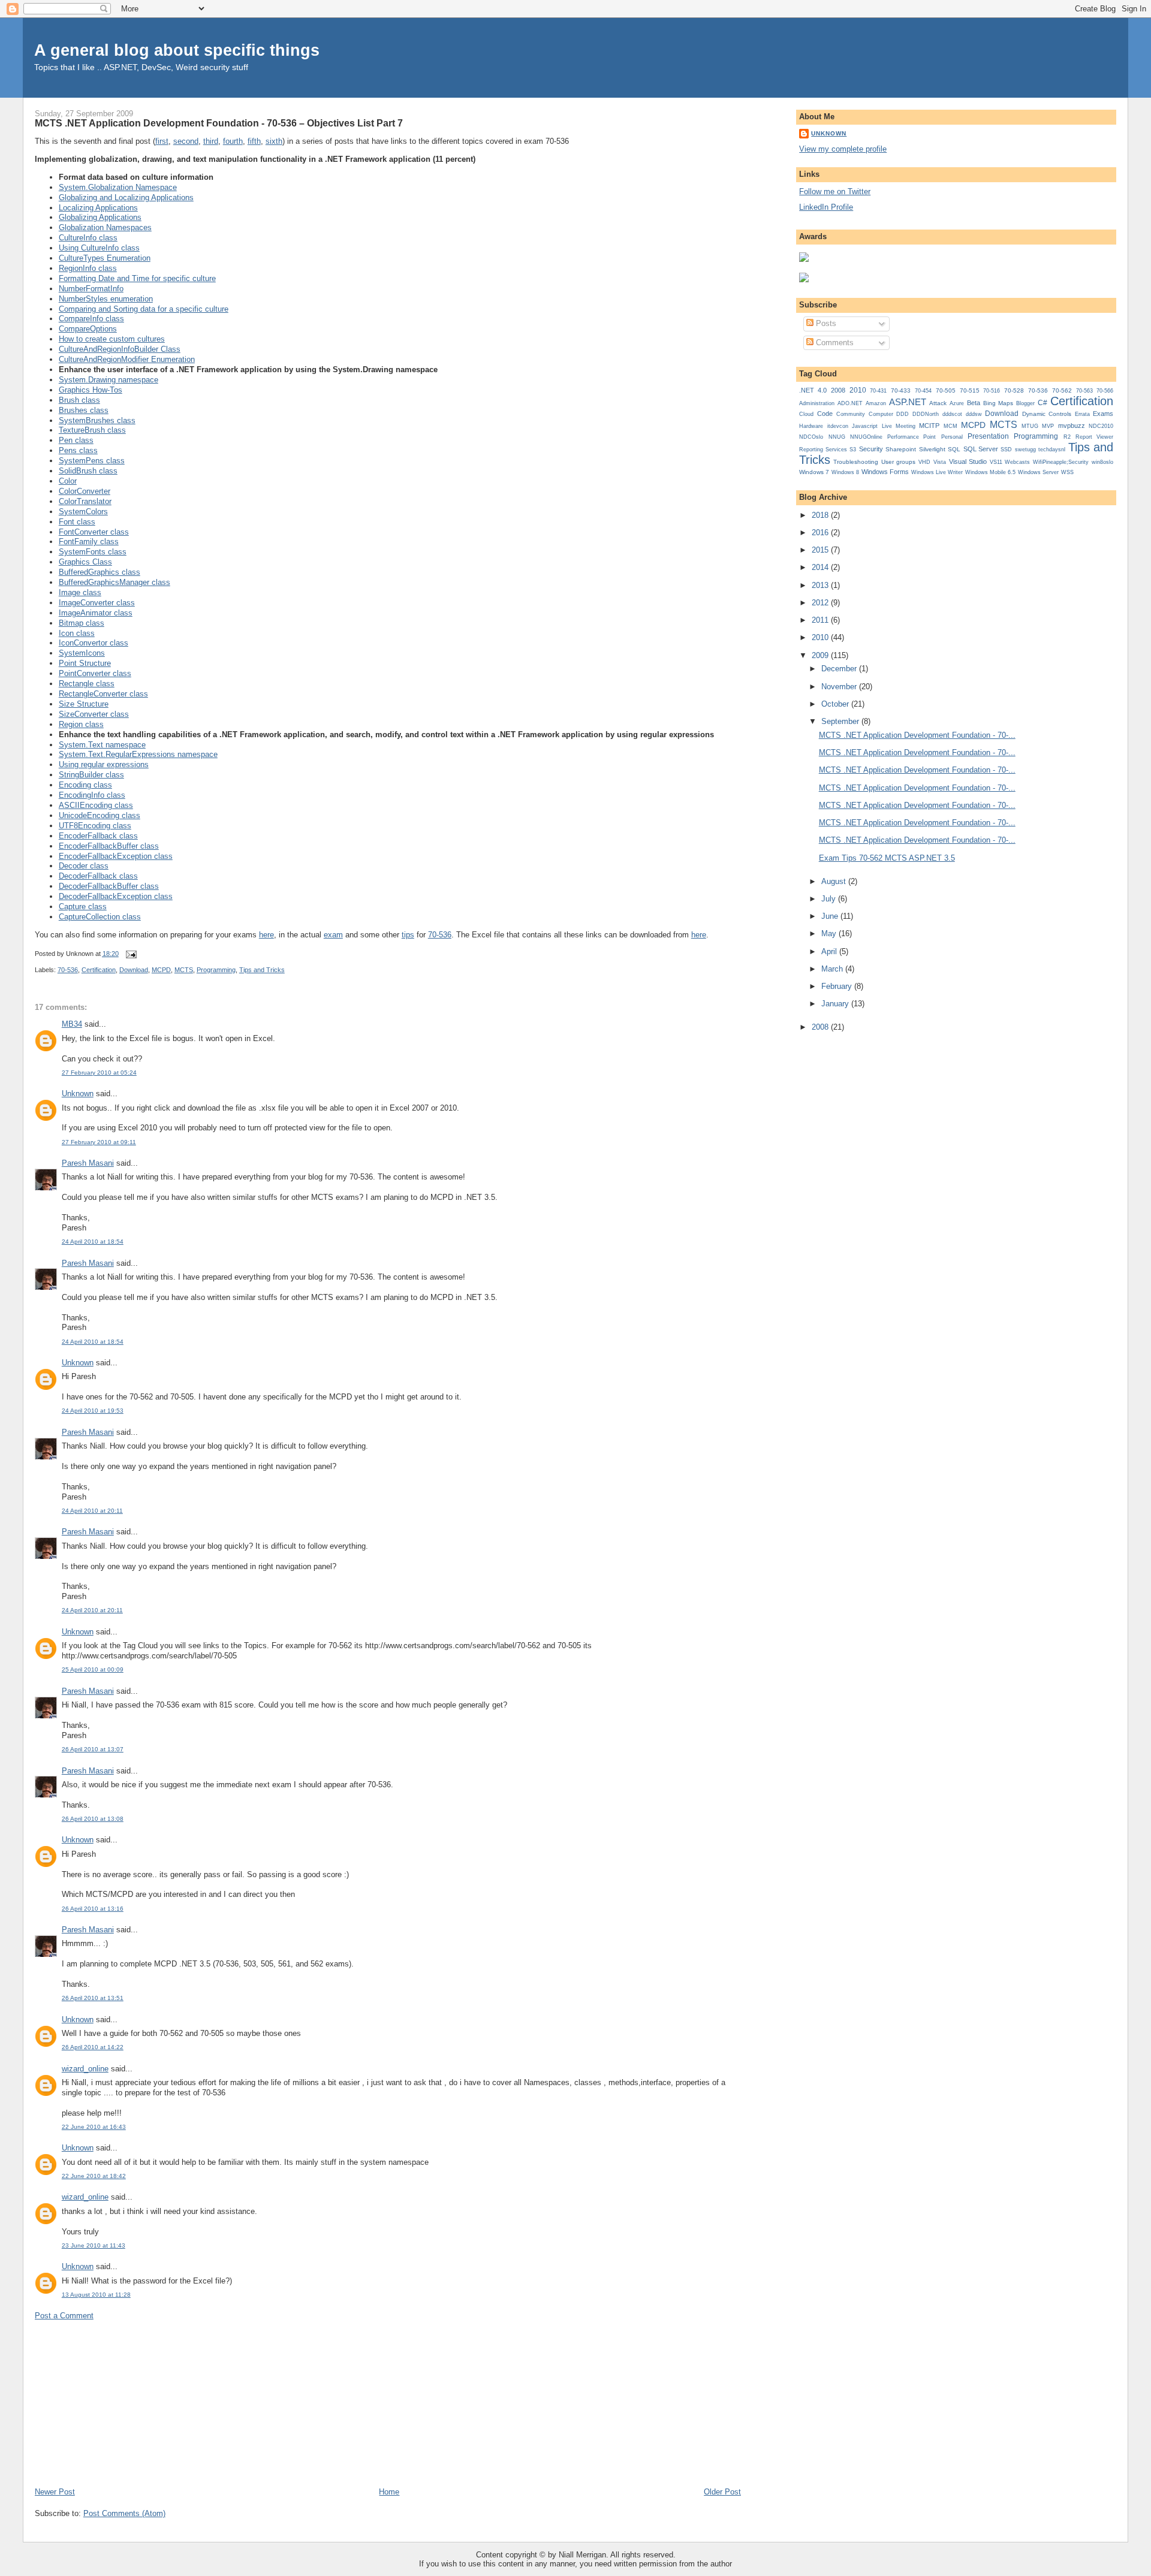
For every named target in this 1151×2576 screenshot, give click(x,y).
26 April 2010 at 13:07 (93, 1749)
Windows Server (1038, 472)
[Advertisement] (125, 2403)
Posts (825, 323)
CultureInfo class (88, 238)
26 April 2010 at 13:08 (93, 1819)
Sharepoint (901, 449)
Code (825, 414)
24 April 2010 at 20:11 (92, 1511)
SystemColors (83, 512)
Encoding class (85, 785)
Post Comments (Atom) (124, 2513)
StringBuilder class (91, 775)
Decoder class (84, 866)
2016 (821, 533)
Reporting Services (823, 449)
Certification (99, 970)
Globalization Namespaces (105, 227)
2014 (821, 567)
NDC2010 (1101, 426)
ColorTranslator (85, 501)
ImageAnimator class (96, 613)
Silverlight (932, 449)
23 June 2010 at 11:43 (94, 2245)
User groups (898, 462)
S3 (853, 450)
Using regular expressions (104, 764)
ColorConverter (85, 491)
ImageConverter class (97, 603)
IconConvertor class (94, 643)
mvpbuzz (1072, 426)
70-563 (1084, 391)
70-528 (1014, 390)
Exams (1103, 414)
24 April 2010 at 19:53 (93, 1411)
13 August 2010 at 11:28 (96, 2295)
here (266, 935)
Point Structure (85, 663)
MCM (950, 426)
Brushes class (84, 410)
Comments (834, 343)
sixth (274, 141)
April (830, 951)
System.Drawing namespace (109, 380)
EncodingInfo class (92, 795)
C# (1042, 403)
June (831, 916)
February (838, 986)
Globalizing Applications (100, 217)
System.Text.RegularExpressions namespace (138, 754)
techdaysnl (1052, 450)
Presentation (988, 436)
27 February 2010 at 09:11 (99, 1142)
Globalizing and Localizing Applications (126, 197)
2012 (821, 603)
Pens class (78, 450)
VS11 (996, 462)
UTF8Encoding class (95, 826)
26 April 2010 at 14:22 (93, 2047)
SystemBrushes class (97, 420)
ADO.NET (850, 403)
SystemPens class (92, 461)
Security (871, 449)
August (835, 881)
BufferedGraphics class (100, 572)
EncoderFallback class (98, 836)
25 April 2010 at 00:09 (93, 1669)
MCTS (184, 970)
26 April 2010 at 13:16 (93, 1909)
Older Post (722, 2492)
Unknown (78, 1094)
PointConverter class (95, 673)
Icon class (77, 633)
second (186, 141)
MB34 (72, 1024)
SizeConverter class (94, 714)
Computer (881, 414)
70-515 (970, 390)
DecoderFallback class (98, 876)
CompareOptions (88, 329)
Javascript (865, 426)
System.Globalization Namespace (118, 187)
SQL (954, 449)
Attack (938, 403)
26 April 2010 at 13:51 (93, 1998)
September (841, 721)
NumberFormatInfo (91, 289)
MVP (1048, 426)
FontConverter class (94, 532)
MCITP (929, 426)
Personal (952, 437)
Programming (216, 970)
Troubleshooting (856, 462)
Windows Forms (885, 472)
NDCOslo (811, 437)
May (830, 933)
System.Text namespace (102, 745)
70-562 (1062, 390)
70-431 (878, 391)
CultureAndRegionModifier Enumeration (127, 359)
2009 (821, 655)
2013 (821, 585)
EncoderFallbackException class (116, 856)
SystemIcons (82, 653)
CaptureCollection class (100, 917)
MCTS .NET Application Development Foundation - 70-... (917, 735)
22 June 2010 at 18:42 (94, 2176)
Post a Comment (64, 2316)
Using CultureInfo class (99, 248)
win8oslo (1102, 462)
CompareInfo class (91, 319)
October (836, 704)
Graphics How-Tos (91, 390)
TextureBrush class (92, 430)
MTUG (1030, 426)
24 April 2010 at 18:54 (93, 1242)
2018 (821, 515)
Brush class (79, 400)
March (833, 969)
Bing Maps (998, 403)
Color (68, 481)
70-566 (1105, 391)
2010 (858, 390)
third (211, 141)
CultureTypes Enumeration (105, 258)
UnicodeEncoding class (100, 815)
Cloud (806, 414)
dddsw (974, 414)
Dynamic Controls (1047, 414)
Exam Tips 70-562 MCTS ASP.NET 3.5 (887, 858)
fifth (254, 141)
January (836, 1004)
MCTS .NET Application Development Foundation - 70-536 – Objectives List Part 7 (219, 123)
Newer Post (55, 2492)
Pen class (76, 440)
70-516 (992, 391)
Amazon (876, 403)
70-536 (440, 935)
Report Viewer (1094, 437)
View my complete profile (843, 149)
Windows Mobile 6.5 (990, 472)
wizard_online (85, 2069)
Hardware (811, 426)
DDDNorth (926, 414)
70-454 (923, 391)
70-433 (901, 390)
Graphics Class (85, 562)
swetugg (1025, 450)
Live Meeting (899, 426)
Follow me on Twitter (835, 191)
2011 (821, 620)
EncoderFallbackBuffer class (109, 846)
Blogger (1025, 403)
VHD (924, 462)
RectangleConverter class (103, 694)
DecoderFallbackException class (116, 896)
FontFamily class (89, 542)
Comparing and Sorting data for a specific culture (144, 309)
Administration (817, 403)
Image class (80, 592)
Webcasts (1017, 462)
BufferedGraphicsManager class (115, 582)
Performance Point (912, 437)
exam (333, 935)
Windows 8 (845, 472)
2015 (821, 550)
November (840, 687)
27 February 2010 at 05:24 (99, 1073)
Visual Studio (968, 461)
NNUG (837, 437)
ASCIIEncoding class (96, 805)
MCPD (161, 970)
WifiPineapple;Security (1061, 462)
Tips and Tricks (262, 970)
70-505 (946, 390)
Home (389, 2492)
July (830, 899)
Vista (940, 462)
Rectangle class (87, 684)
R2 (1067, 437)
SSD (1006, 450)
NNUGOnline (866, 437)
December (840, 669)
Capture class (83, 907)
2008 (838, 390)
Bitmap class (82, 623)
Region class (81, 724)
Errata (1082, 414)
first (162, 141)
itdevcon (838, 426)
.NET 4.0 (813, 390)
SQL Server (981, 449)
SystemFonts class (93, 552)
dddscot (952, 414)
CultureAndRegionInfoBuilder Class (120, 349)
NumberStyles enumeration (106, 299)
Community (851, 414)
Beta (974, 403)
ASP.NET (908, 402)
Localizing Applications (98, 208)
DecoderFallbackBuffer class (109, 886)
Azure (957, 403)
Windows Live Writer (937, 472)
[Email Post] (130, 954)
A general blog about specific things (177, 50)
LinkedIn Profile (826, 207)
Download (134, 970)
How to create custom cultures (112, 339)
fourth (233, 141)
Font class (77, 522)
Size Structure (84, 704)
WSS (1067, 472)
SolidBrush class (88, 471)
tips (408, 935)
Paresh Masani (88, 1163)
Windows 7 (814, 472)
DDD (903, 414)
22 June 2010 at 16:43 (94, 2127)
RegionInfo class (88, 268)
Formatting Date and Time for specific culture (137, 278)
